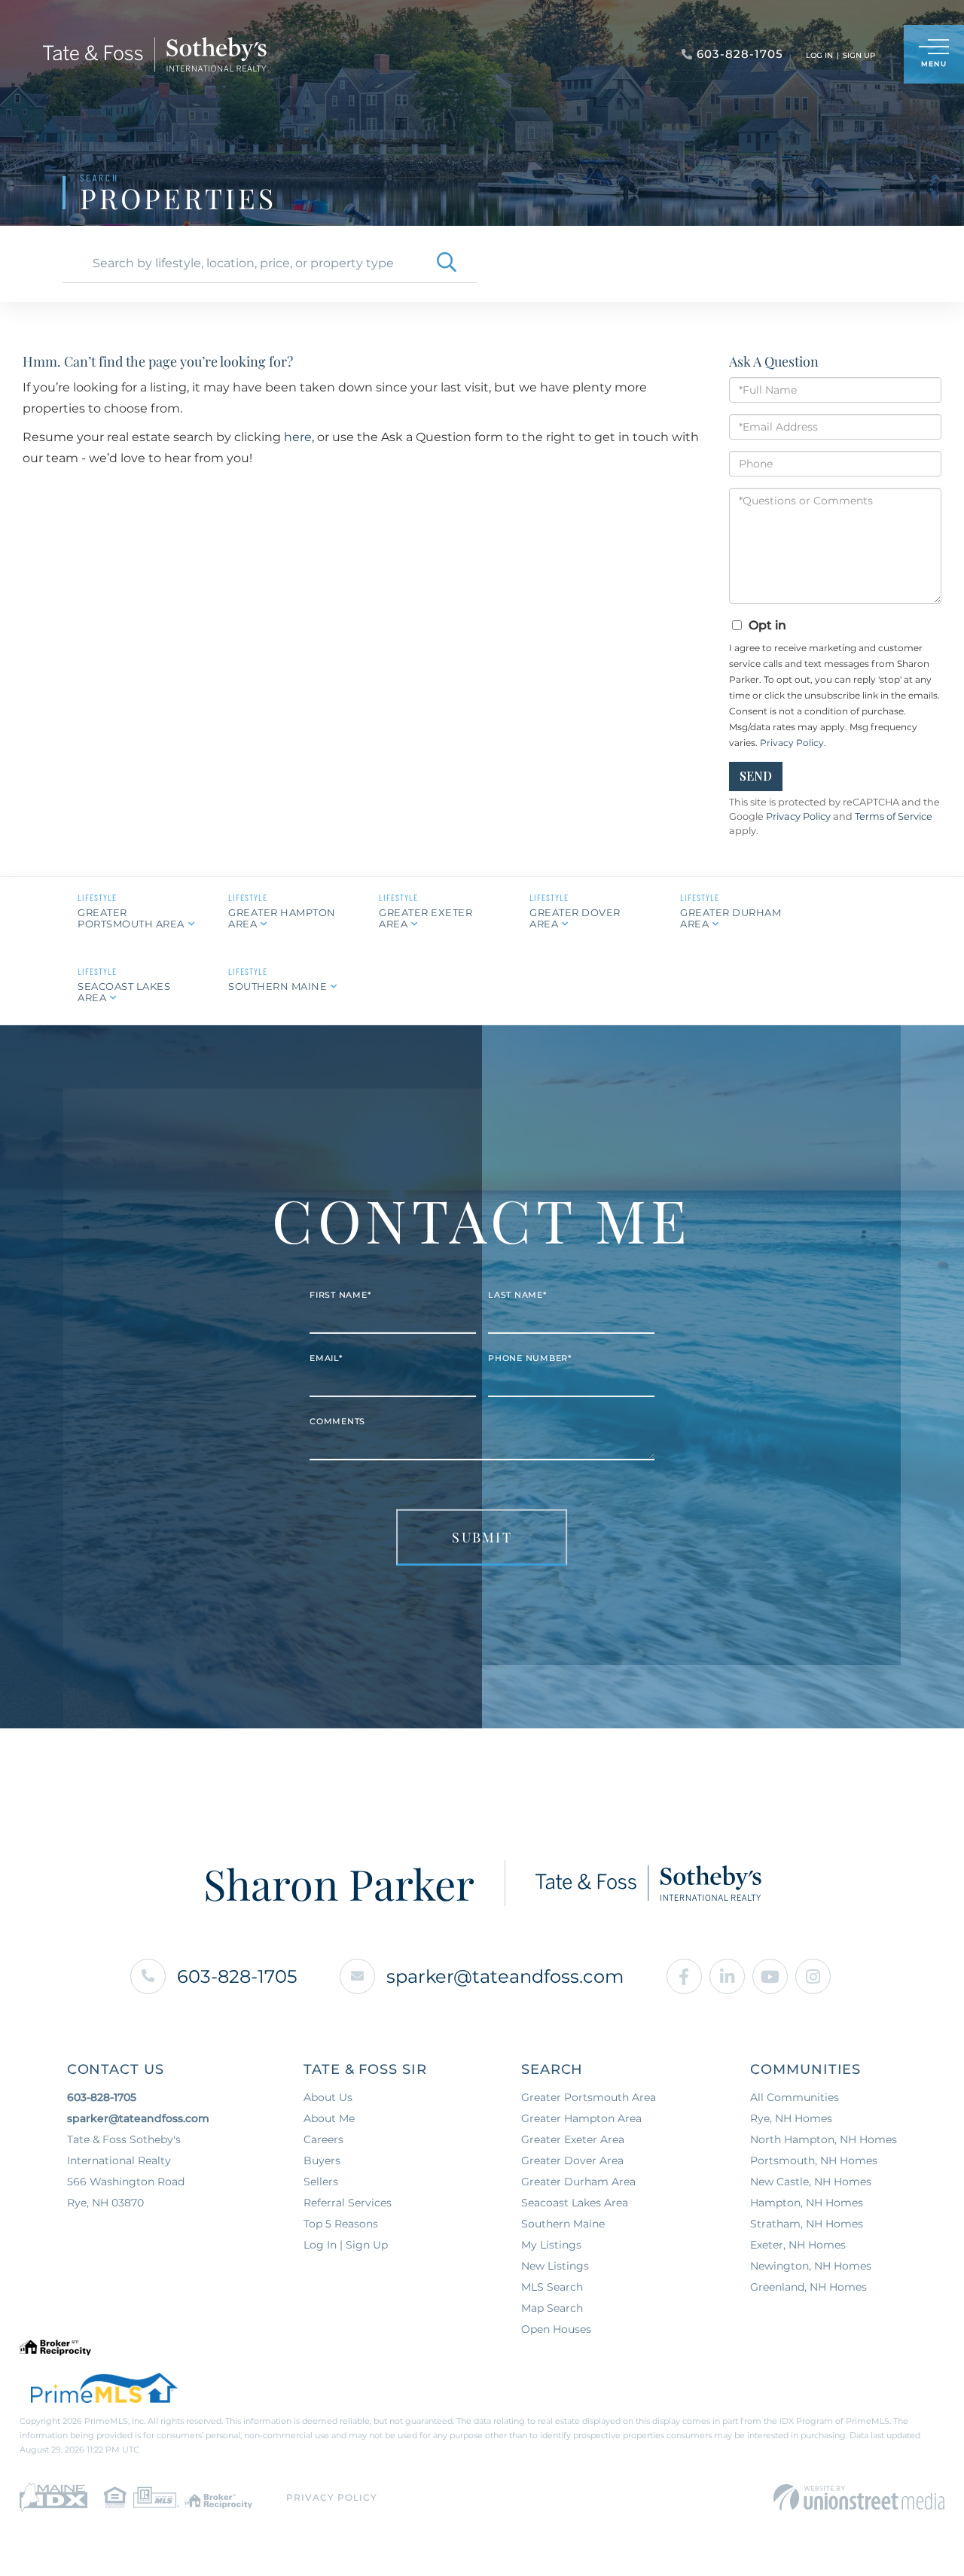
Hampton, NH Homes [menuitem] (807, 2203)
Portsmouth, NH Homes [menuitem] (814, 2160)
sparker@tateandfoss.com (505, 1976)
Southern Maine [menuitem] (563, 2224)
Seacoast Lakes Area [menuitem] (575, 2203)
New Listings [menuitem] (555, 2266)
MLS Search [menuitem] (552, 2287)
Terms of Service (894, 816)
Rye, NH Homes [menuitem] (791, 2118)
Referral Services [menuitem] (348, 2203)
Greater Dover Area (575, 918)
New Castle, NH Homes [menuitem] (811, 2182)
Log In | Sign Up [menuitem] (346, 2245)
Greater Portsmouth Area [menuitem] (589, 2097)
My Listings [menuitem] (551, 2245)
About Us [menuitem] (328, 2097)
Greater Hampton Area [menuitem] (581, 2118)
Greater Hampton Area (282, 918)
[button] (447, 263)
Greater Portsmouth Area (131, 918)
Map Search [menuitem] (552, 2308)
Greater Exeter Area (426, 918)
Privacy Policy (792, 743)
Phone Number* (530, 1358)
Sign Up (859, 55)
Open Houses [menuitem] (556, 2329)
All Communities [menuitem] (795, 2097)
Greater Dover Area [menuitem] (572, 2160)
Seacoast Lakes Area (124, 992)
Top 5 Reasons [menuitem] (341, 2224)
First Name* (340, 1295)
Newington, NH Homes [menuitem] (811, 2266)
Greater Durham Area (731, 918)
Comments (337, 1421)
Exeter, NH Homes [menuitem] (798, 2245)
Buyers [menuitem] (322, 2160)
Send (756, 776)
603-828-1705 (237, 1976)
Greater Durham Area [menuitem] (578, 2182)
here (298, 437)
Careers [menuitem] (323, 2139)
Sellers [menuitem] (321, 2182)
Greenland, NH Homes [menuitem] (808, 2287)
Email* (326, 1358)
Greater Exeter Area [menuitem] (573, 2139)
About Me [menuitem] (329, 2118)
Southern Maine (278, 986)
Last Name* (517, 1295)
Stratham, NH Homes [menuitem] (807, 2224)
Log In (819, 55)
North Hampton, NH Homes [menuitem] (824, 2139)
